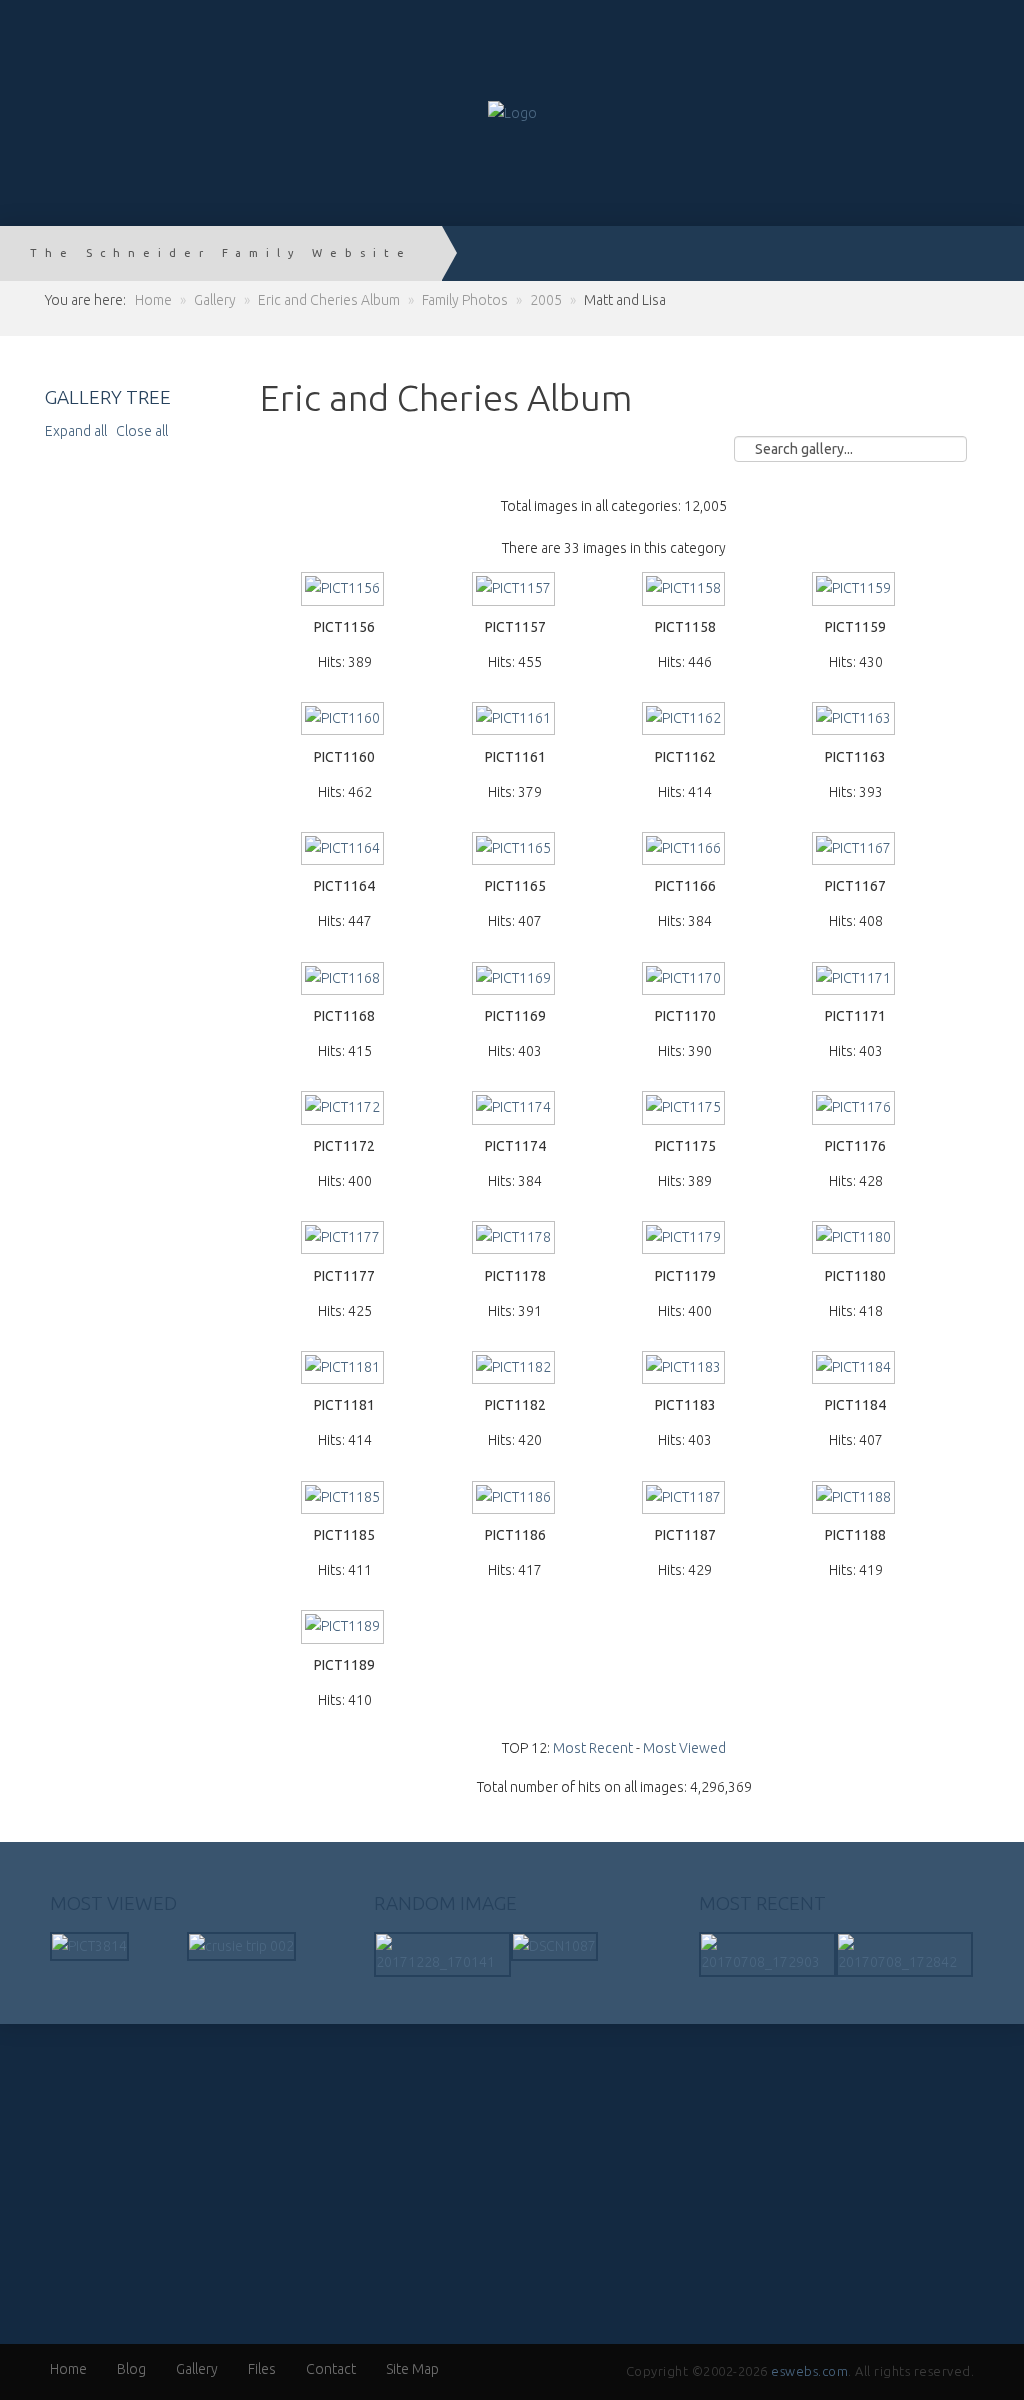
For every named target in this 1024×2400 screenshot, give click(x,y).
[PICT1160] (345, 720)
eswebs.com (809, 2371)
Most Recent (593, 1748)
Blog (131, 2369)
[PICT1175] (685, 1109)
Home (68, 2369)
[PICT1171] (855, 980)
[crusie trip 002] (241, 1945)
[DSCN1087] (554, 1945)
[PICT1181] (345, 1369)
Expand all (79, 431)
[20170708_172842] (904, 1953)
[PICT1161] (515, 720)
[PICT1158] (685, 590)
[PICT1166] (685, 850)
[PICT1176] (855, 1109)
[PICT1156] (345, 590)
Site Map (412, 2369)
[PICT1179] (685, 1239)
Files (262, 2369)
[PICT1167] (855, 850)
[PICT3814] (89, 1945)
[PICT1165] (515, 850)
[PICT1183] (685, 1369)
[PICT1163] (855, 720)
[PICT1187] (685, 1499)
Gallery (197, 2369)
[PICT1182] (515, 1369)
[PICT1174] (515, 1109)
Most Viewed (684, 1748)
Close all (142, 431)
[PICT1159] (855, 590)
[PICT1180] (855, 1239)
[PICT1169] (515, 980)
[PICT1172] (345, 1109)
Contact (331, 2369)
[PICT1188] (855, 1499)
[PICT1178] (515, 1239)
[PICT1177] (345, 1239)
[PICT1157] (515, 590)
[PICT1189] (345, 1628)
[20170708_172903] (767, 1953)
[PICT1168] (345, 980)
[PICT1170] (685, 980)
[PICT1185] (345, 1499)
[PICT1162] (685, 720)
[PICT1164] (345, 850)
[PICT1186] (515, 1499)
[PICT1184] (855, 1369)
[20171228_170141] (442, 1953)
